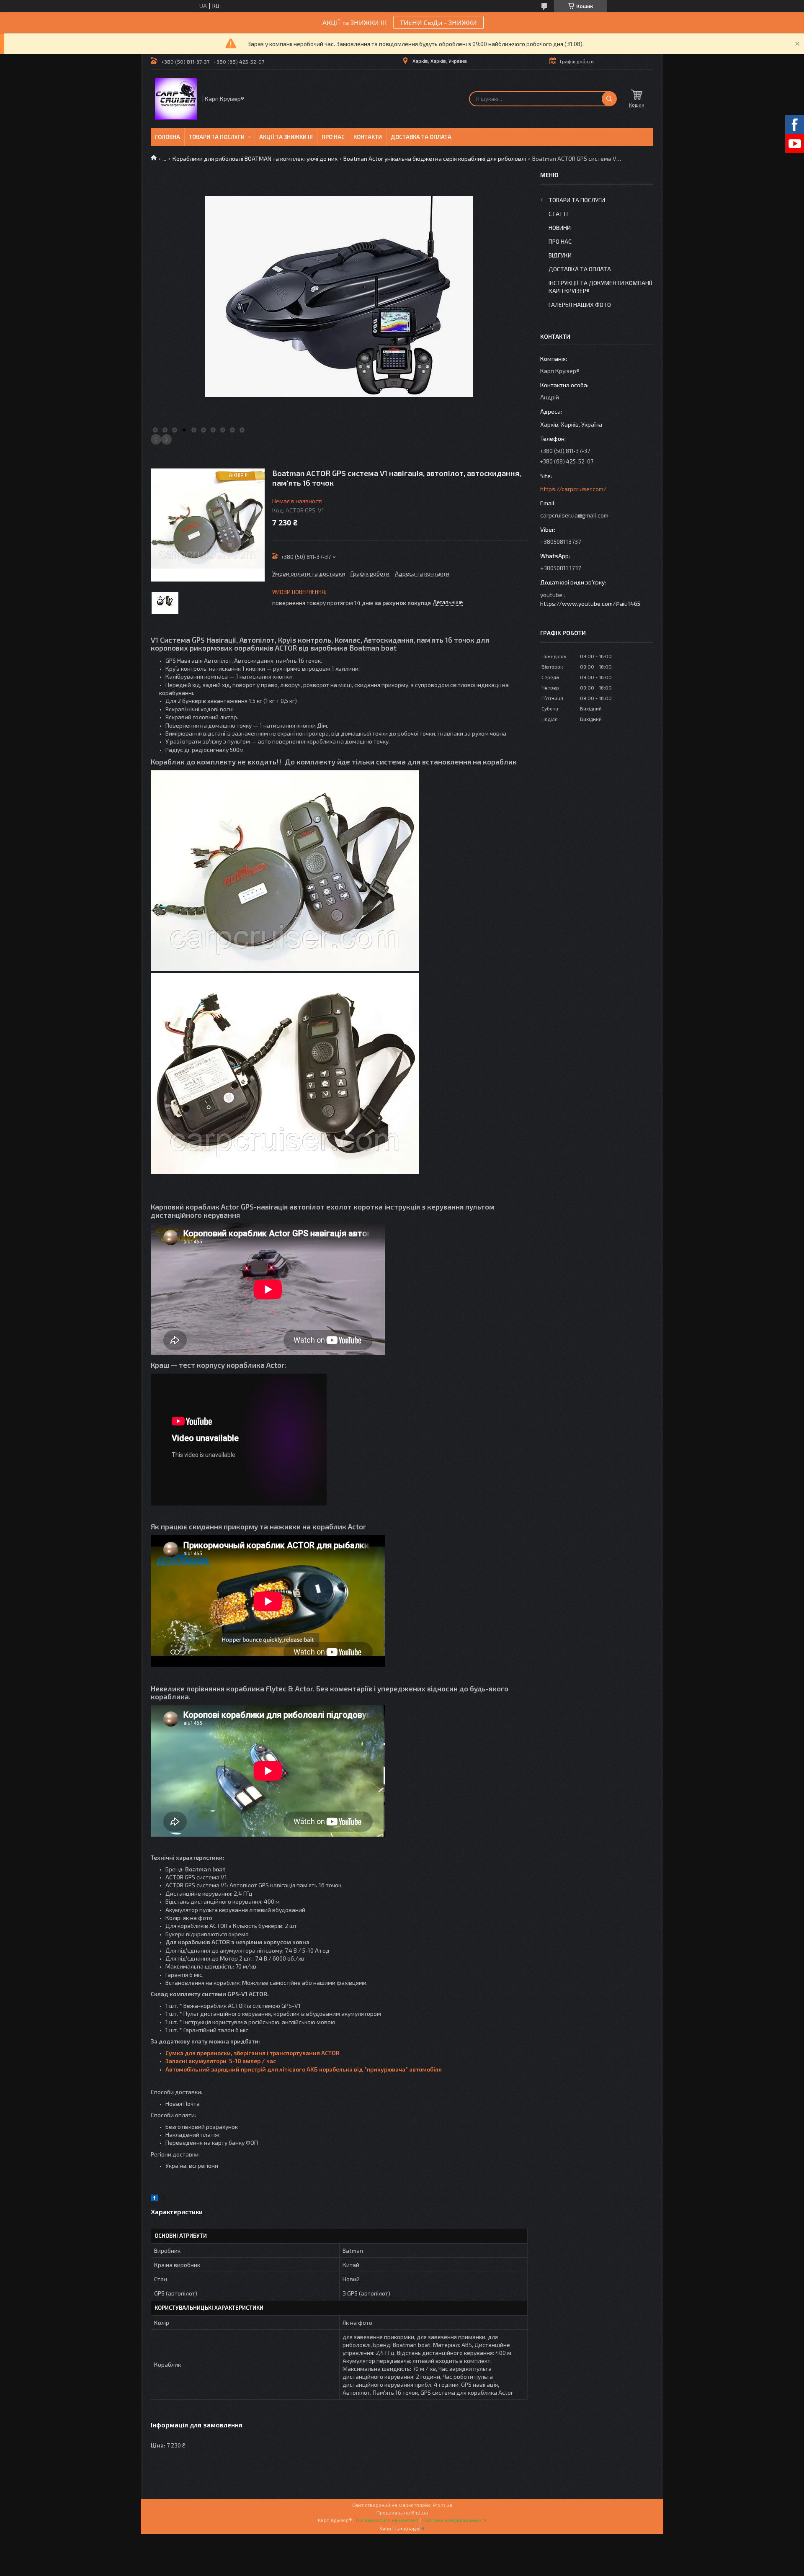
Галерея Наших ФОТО (580, 305)
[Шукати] (609, 99)
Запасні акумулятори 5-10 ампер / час (221, 2061)
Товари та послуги (217, 137)
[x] (163, 2199)
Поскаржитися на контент (387, 2520)
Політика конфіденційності (454, 2520)
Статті (558, 214)
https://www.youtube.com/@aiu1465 (590, 603)
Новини (560, 228)
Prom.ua (443, 2505)
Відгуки (560, 255)
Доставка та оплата (421, 137)
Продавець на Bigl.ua (402, 2512)
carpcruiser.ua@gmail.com (574, 515)
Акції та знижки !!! (286, 137)
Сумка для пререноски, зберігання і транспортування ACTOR (253, 2053)
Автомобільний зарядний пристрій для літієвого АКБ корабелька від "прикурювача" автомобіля (304, 2069)
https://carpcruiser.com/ (573, 489)
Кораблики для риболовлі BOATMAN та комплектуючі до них (255, 158)
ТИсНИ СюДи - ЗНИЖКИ (438, 22)
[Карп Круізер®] (176, 99)
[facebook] (154, 2199)
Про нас (333, 137)
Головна (167, 137)
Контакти (368, 137)
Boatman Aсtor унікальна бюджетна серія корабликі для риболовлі (435, 158)
